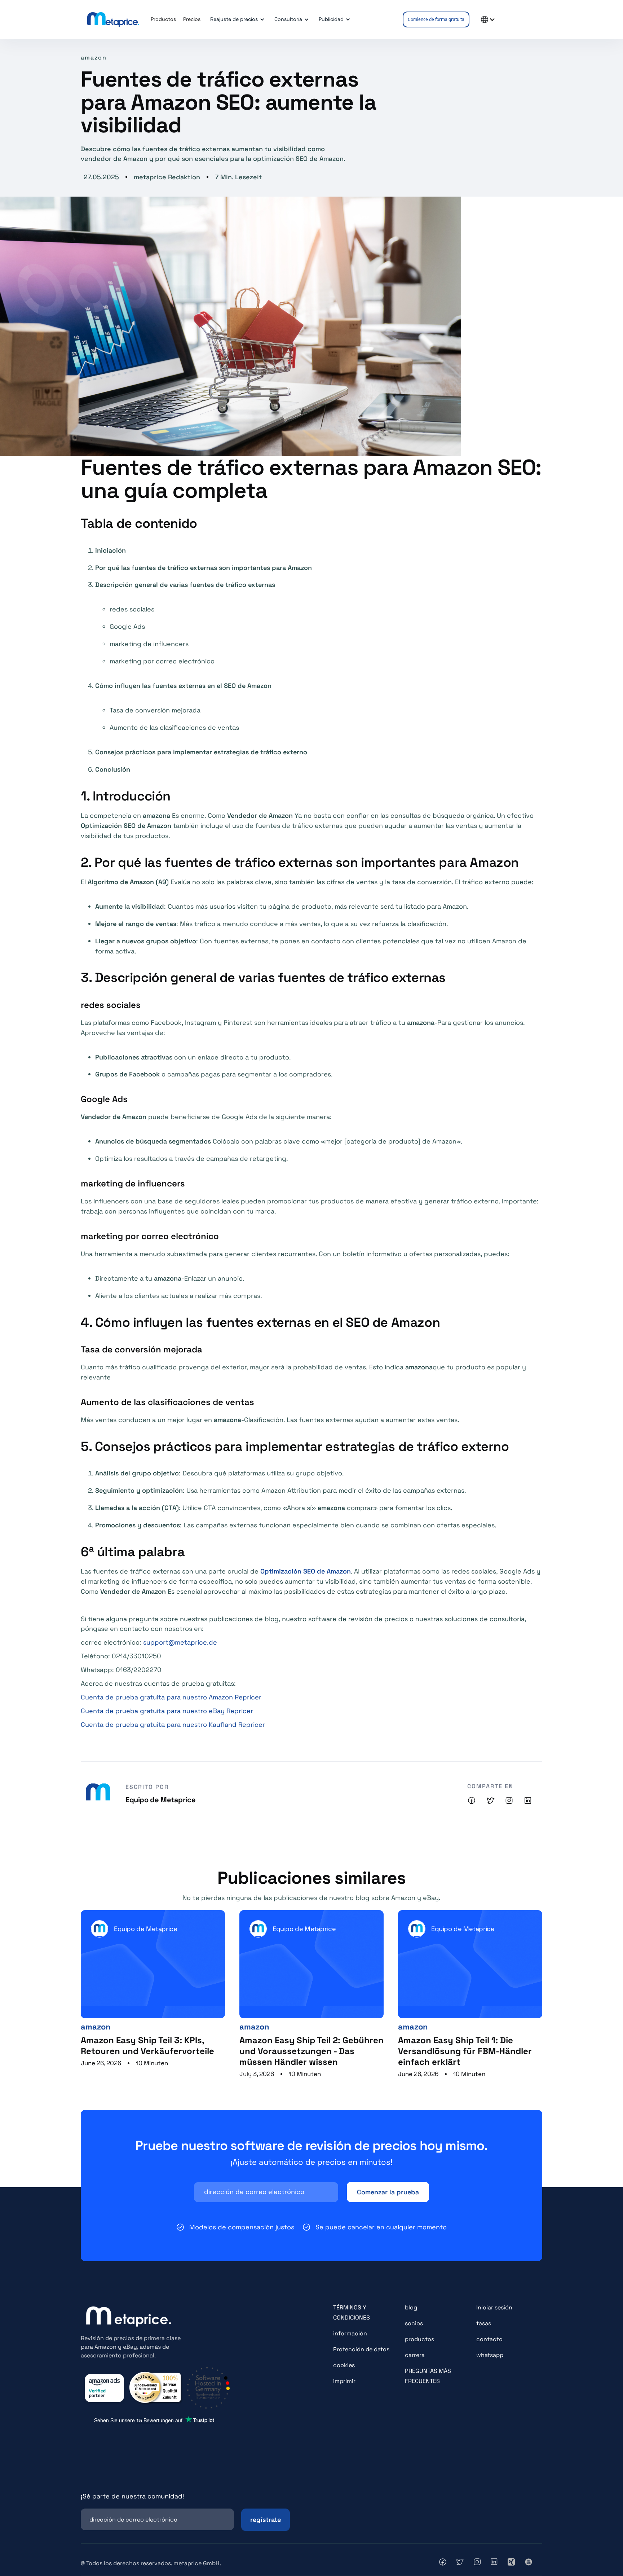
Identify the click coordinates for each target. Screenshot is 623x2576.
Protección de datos (361, 2349)
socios (414, 2323)
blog (411, 2307)
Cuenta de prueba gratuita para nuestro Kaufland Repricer (173, 1724)
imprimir (344, 2381)
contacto (489, 2339)
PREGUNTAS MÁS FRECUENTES (428, 2376)
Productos (163, 19)
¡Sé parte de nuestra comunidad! (132, 2496)
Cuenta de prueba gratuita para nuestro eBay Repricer (167, 1711)
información (350, 2333)
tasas (484, 2323)
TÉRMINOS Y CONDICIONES (352, 2312)
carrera (415, 2355)
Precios (192, 19)
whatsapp (490, 2355)
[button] (236, 19)
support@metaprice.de (180, 1642)
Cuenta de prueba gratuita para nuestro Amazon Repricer (171, 1697)
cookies (344, 2365)
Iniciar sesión (494, 2307)
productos (419, 2339)
